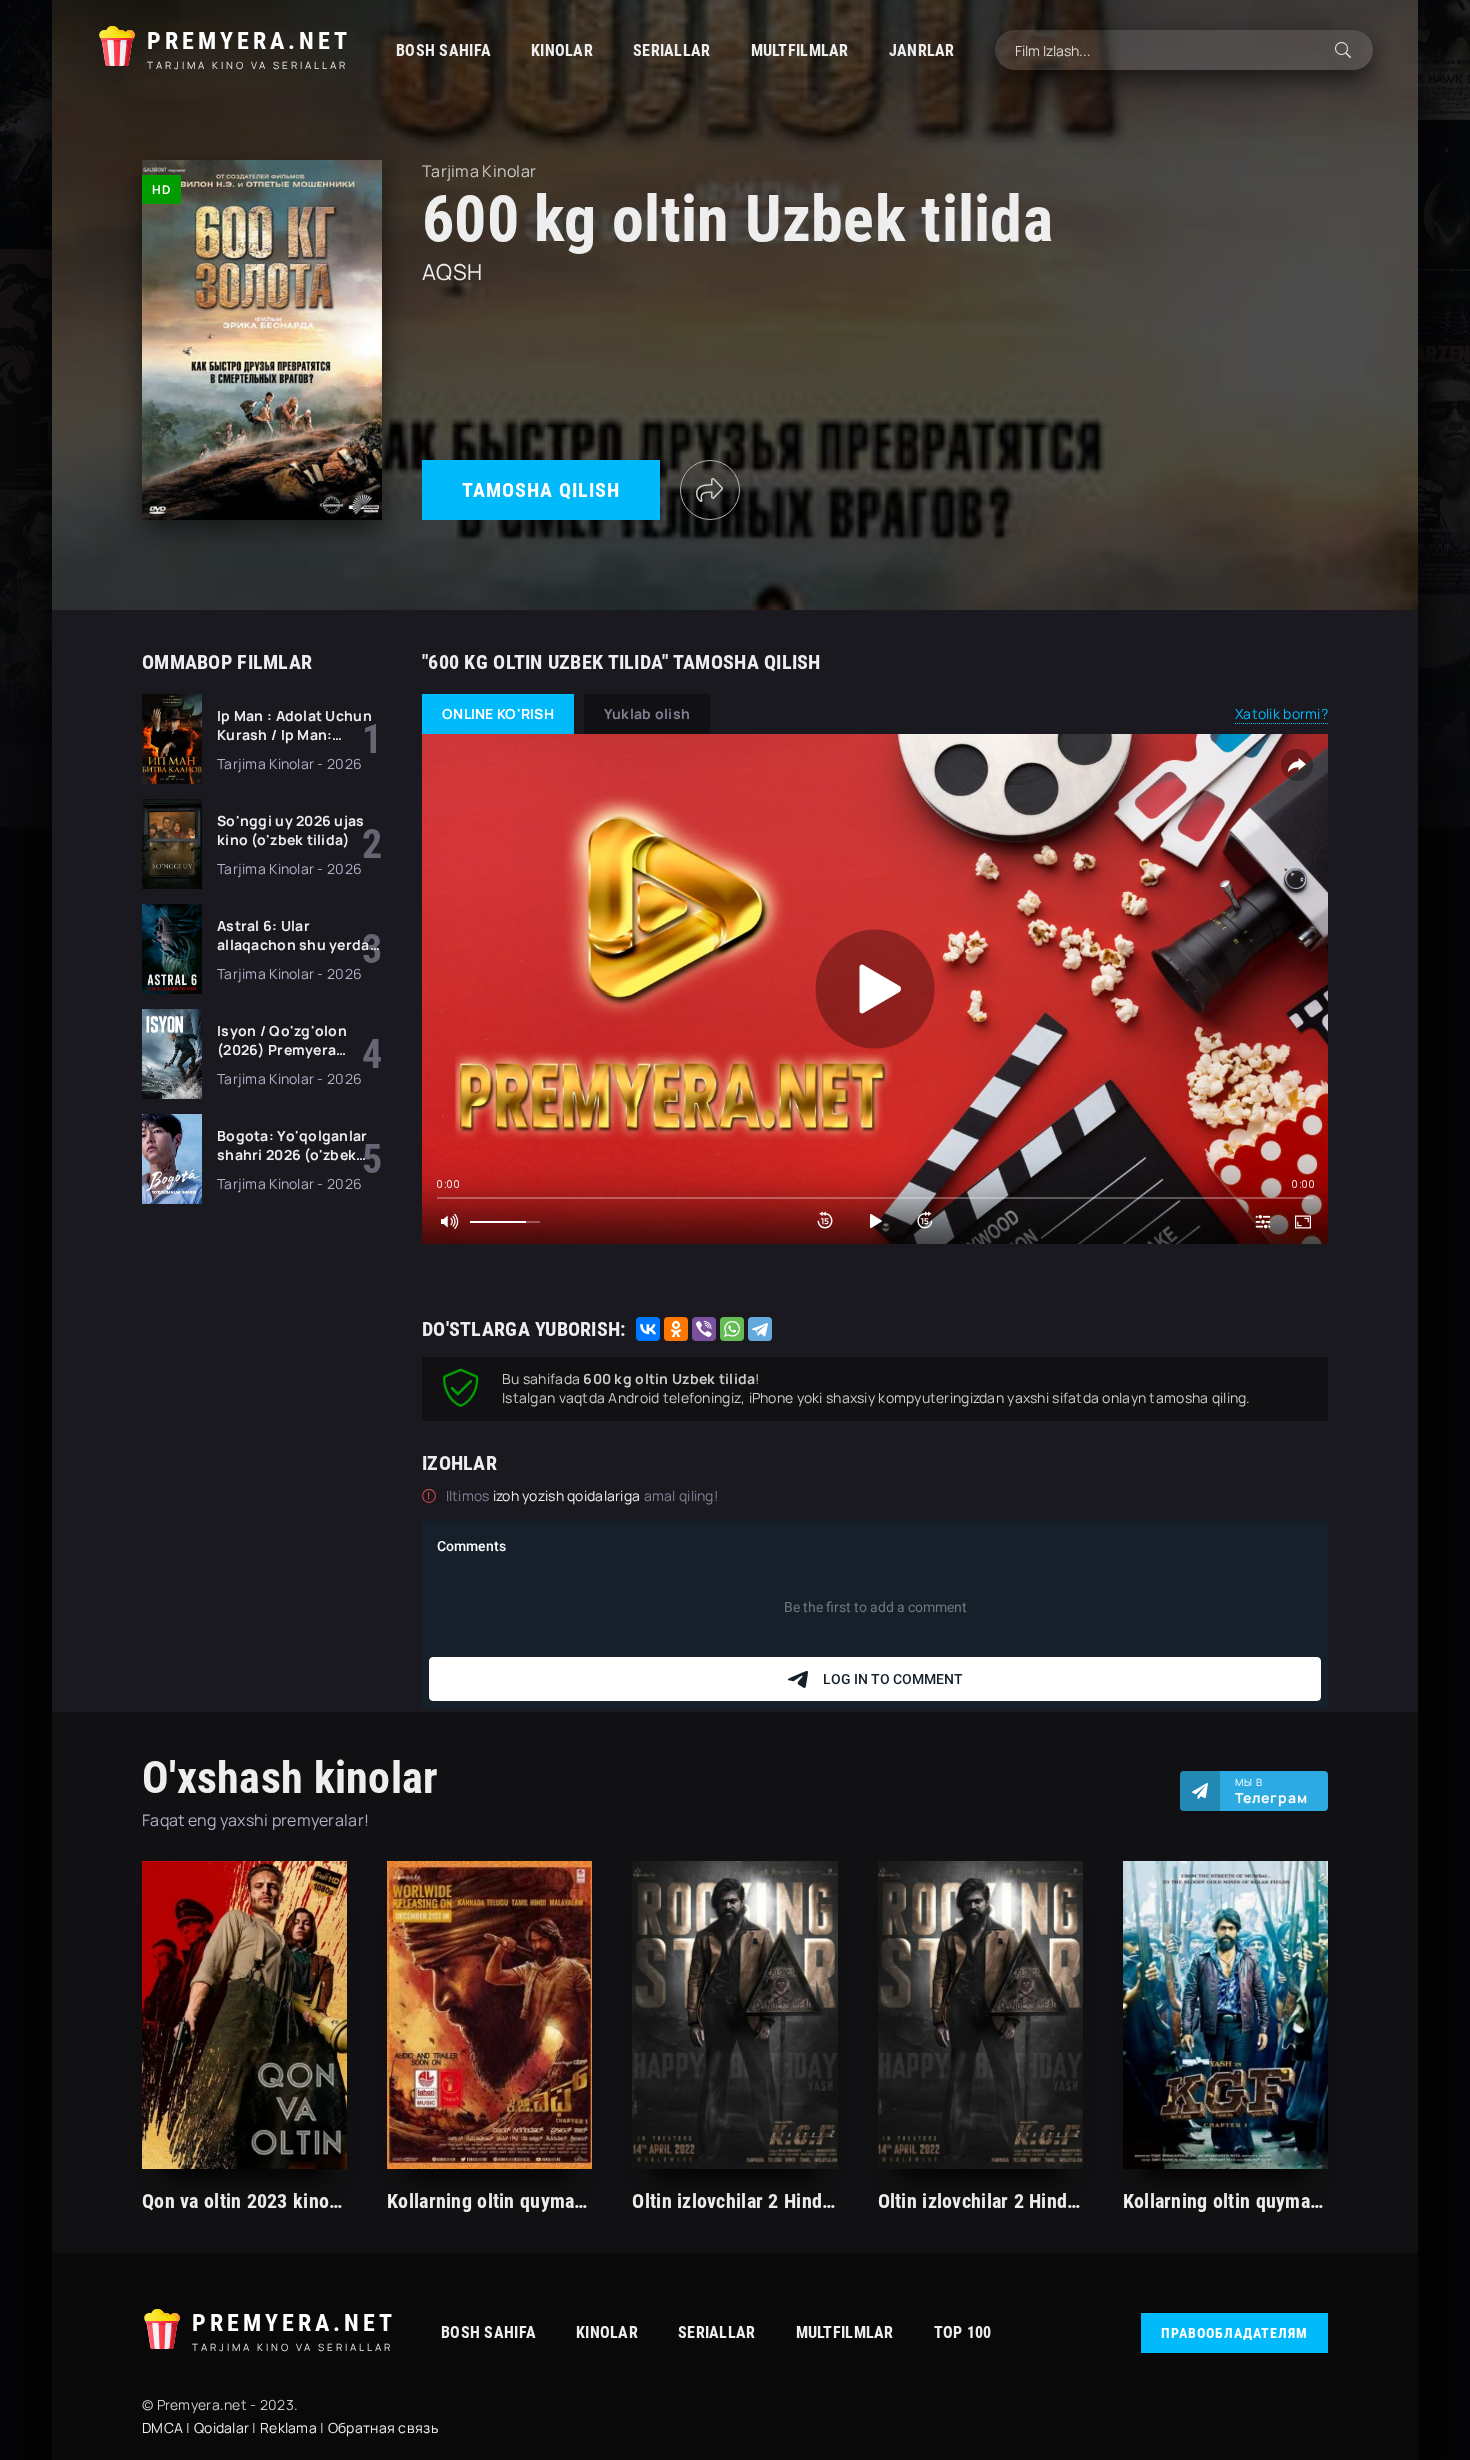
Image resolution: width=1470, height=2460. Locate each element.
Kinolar (562, 50)
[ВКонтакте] (648, 1329)
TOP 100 (963, 2332)
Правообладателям (1234, 2333)
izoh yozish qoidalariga (568, 1495)
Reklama (288, 2427)
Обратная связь (383, 2427)
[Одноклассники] (676, 1329)
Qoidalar (221, 2427)
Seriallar (672, 50)
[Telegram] (760, 1329)
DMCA (162, 2427)
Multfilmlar (800, 50)
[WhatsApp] (732, 1329)
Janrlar (922, 50)
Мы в (1271, 1791)
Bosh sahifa (443, 50)
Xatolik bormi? (1281, 713)
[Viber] (704, 1329)
